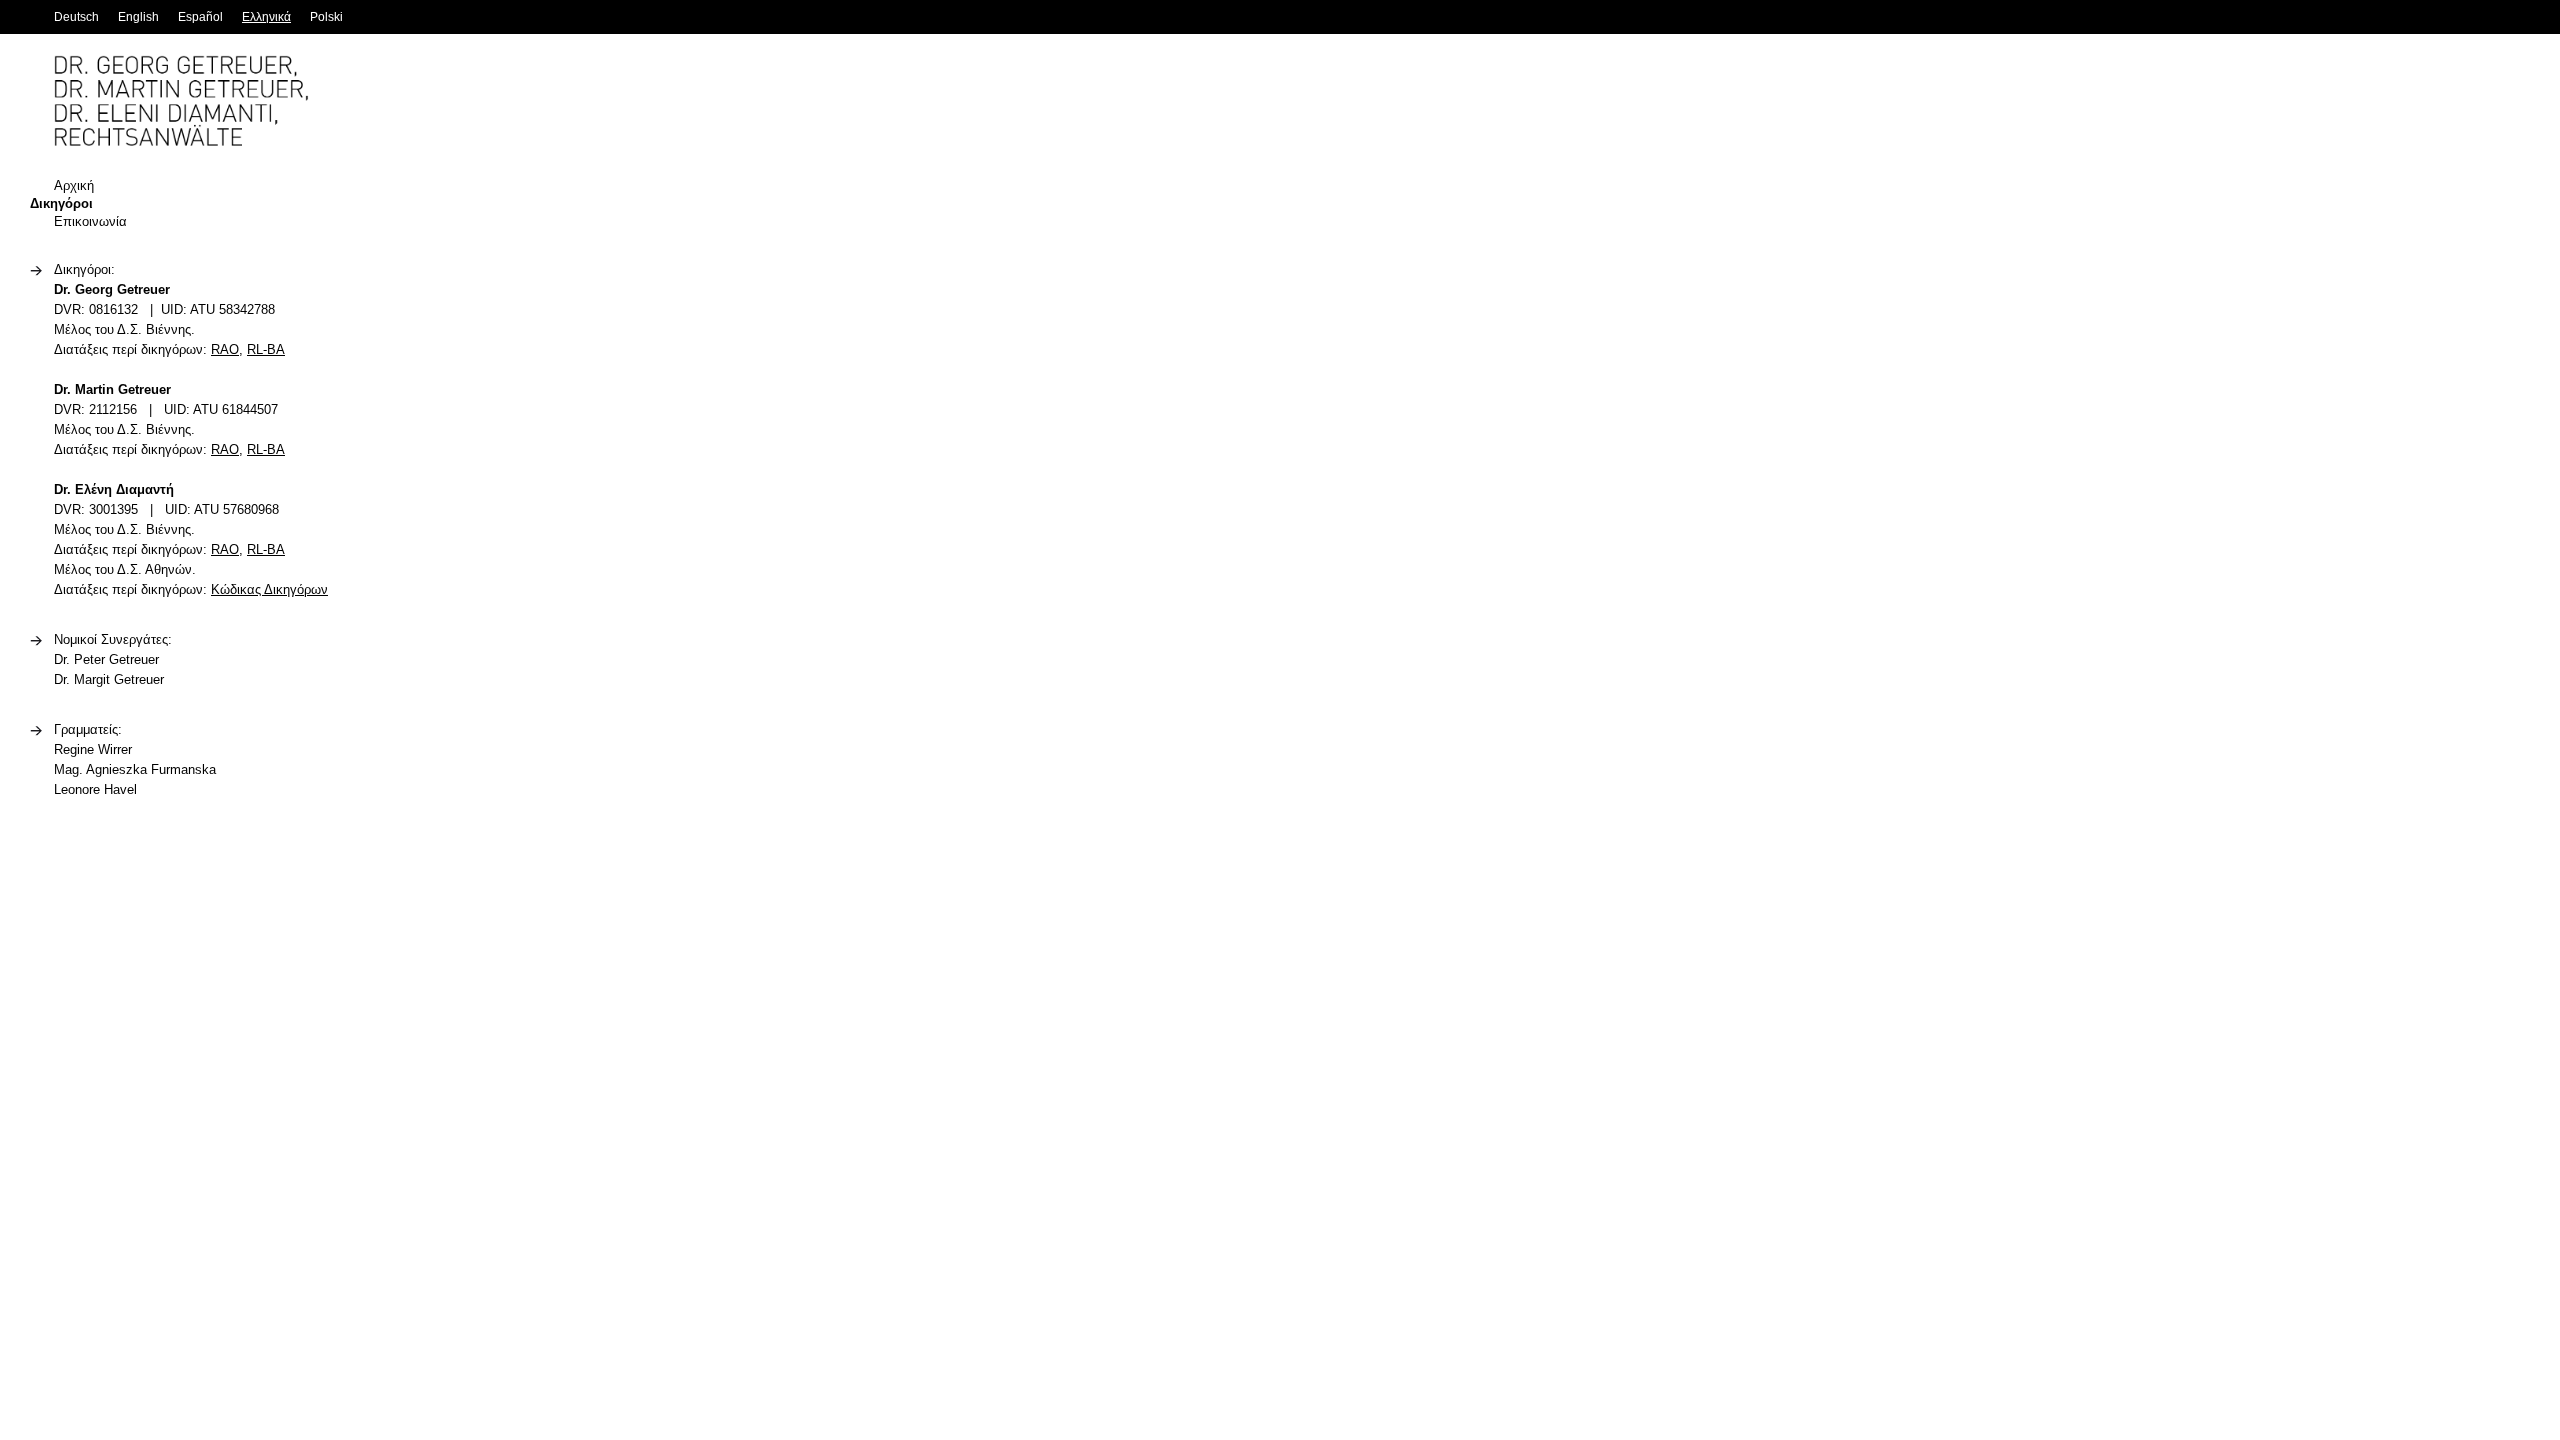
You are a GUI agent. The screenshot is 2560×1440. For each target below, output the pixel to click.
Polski (326, 17)
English (138, 17)
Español (200, 17)
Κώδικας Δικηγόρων (269, 589)
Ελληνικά (266, 17)
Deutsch (76, 17)
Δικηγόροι (61, 203)
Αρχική (74, 185)
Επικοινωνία (90, 221)
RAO (225, 349)
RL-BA (266, 349)
